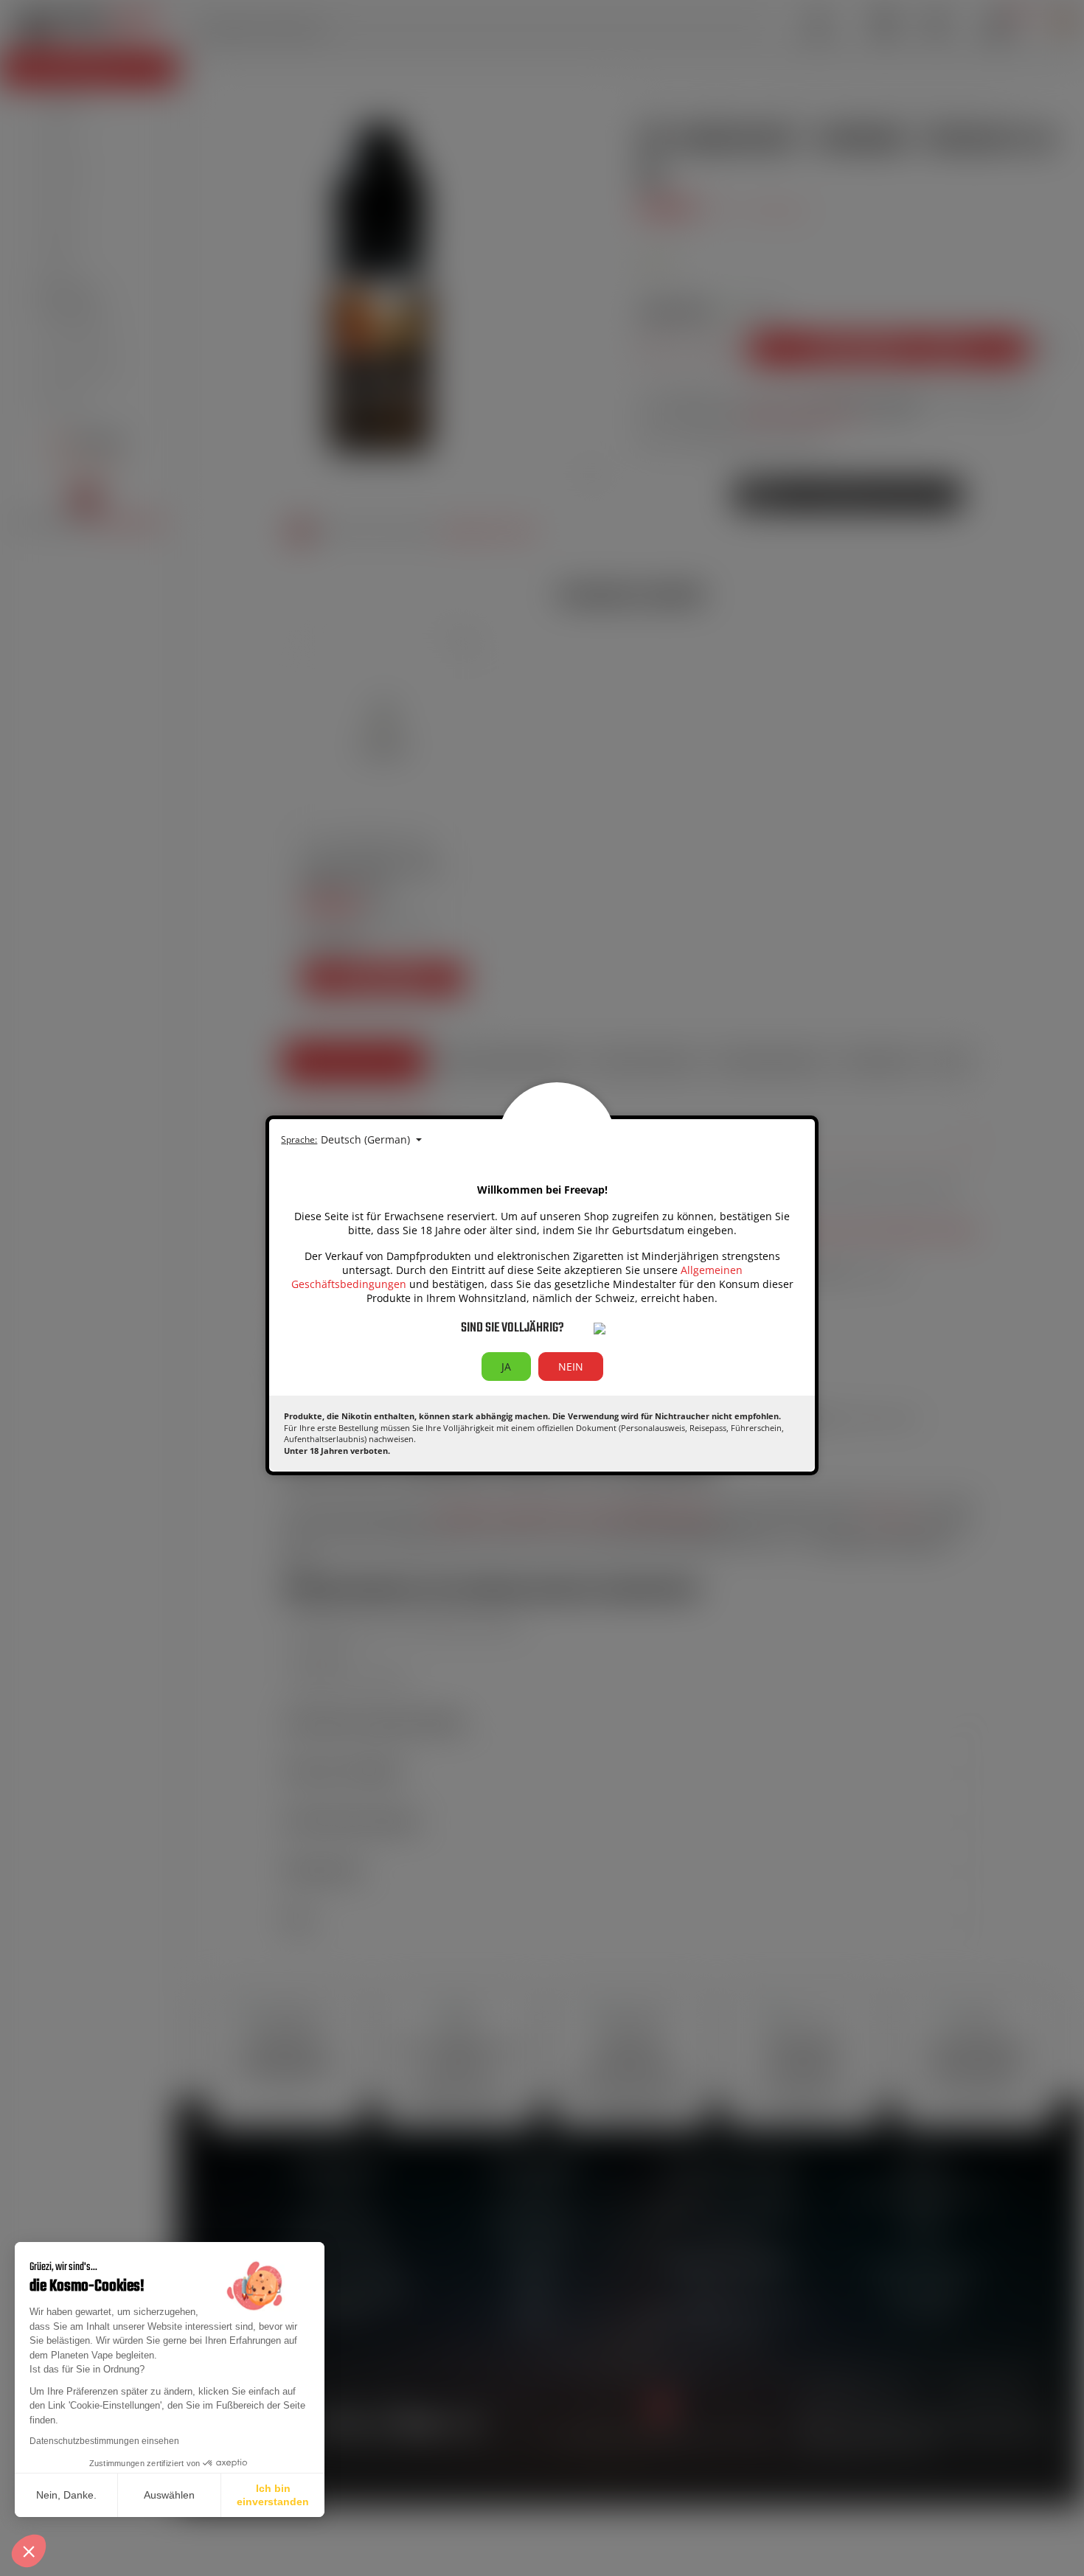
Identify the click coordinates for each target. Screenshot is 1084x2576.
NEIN (571, 1367)
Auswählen (169, 2495)
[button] (29, 2551)
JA (506, 1367)
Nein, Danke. (66, 2495)
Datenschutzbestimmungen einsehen (104, 2441)
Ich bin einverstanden (273, 2495)
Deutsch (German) (367, 1139)
